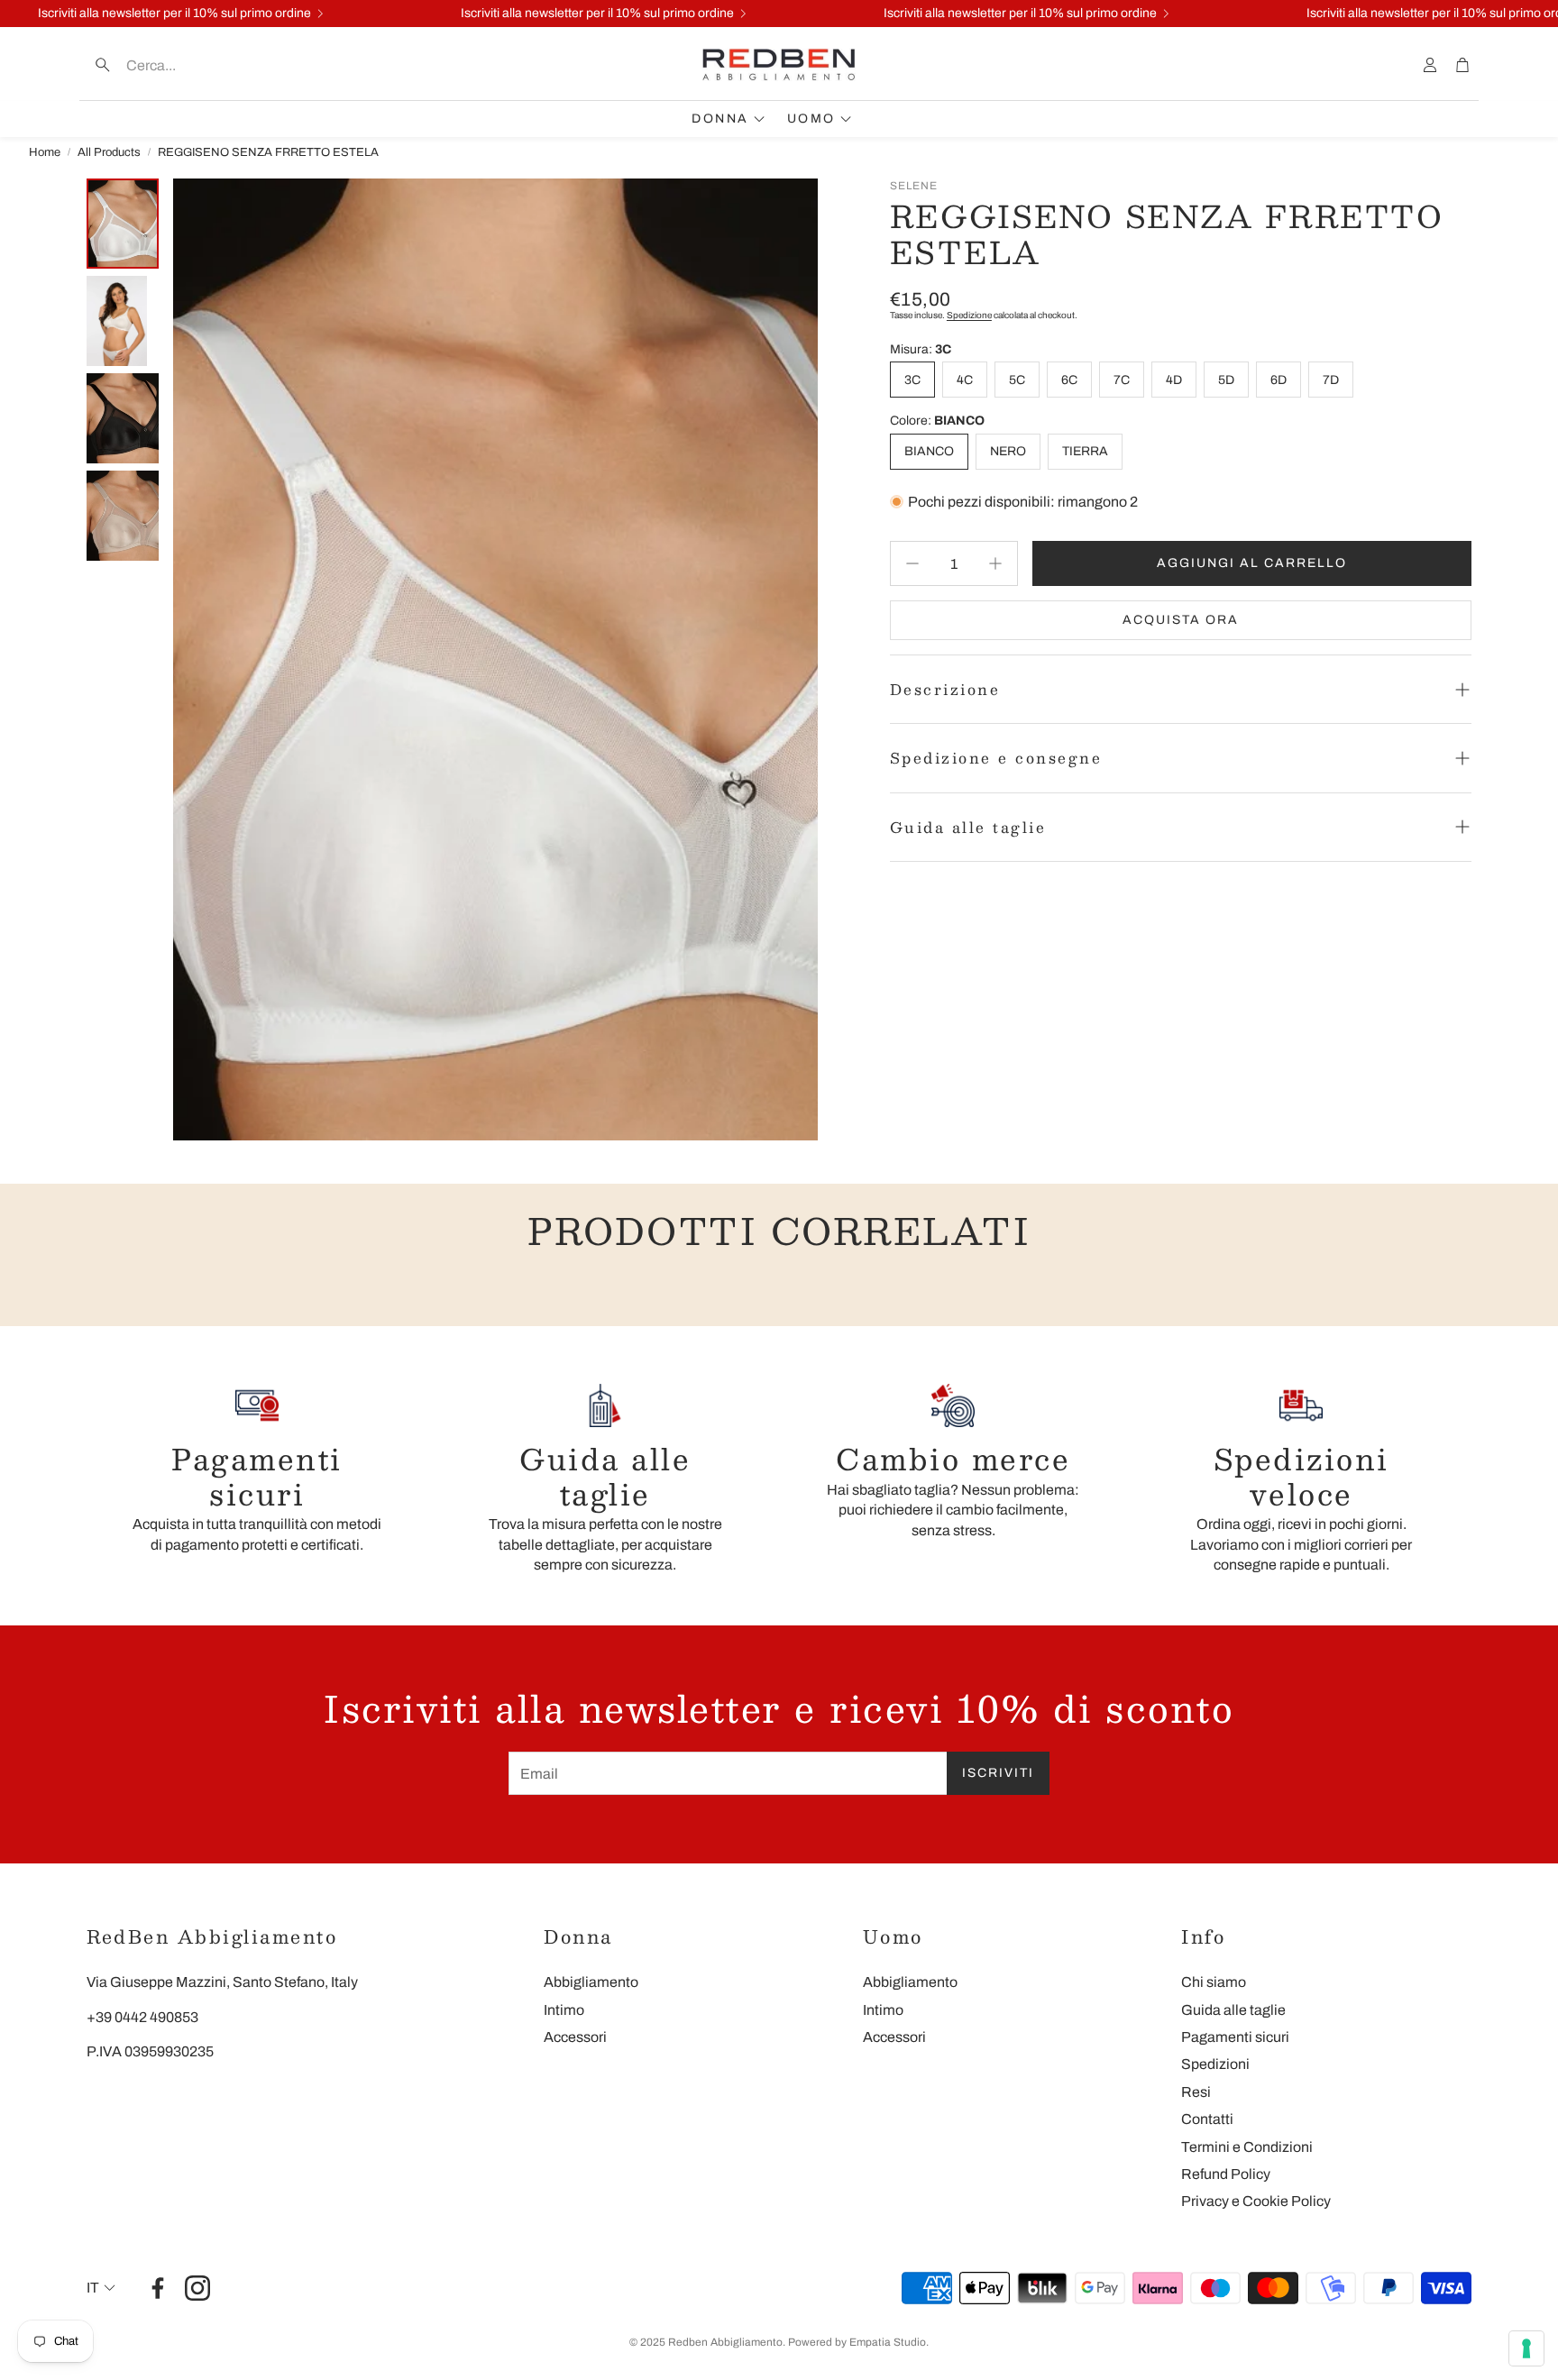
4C (965, 380)
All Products (109, 152)
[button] (202, 65)
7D (1331, 380)
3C (912, 380)
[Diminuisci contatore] (912, 563)
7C (1122, 380)
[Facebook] (158, 2288)
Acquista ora (1181, 620)
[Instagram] (197, 2288)
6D (1278, 380)
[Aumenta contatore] (995, 563)
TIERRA (1085, 451)
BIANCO (929, 451)
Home (45, 152)
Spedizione (969, 315)
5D (1226, 380)
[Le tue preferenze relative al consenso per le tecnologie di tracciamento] (1526, 2348)
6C (1069, 380)
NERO (1008, 451)
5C (1017, 380)
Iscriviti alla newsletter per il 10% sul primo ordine (174, 14)
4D (1174, 380)
